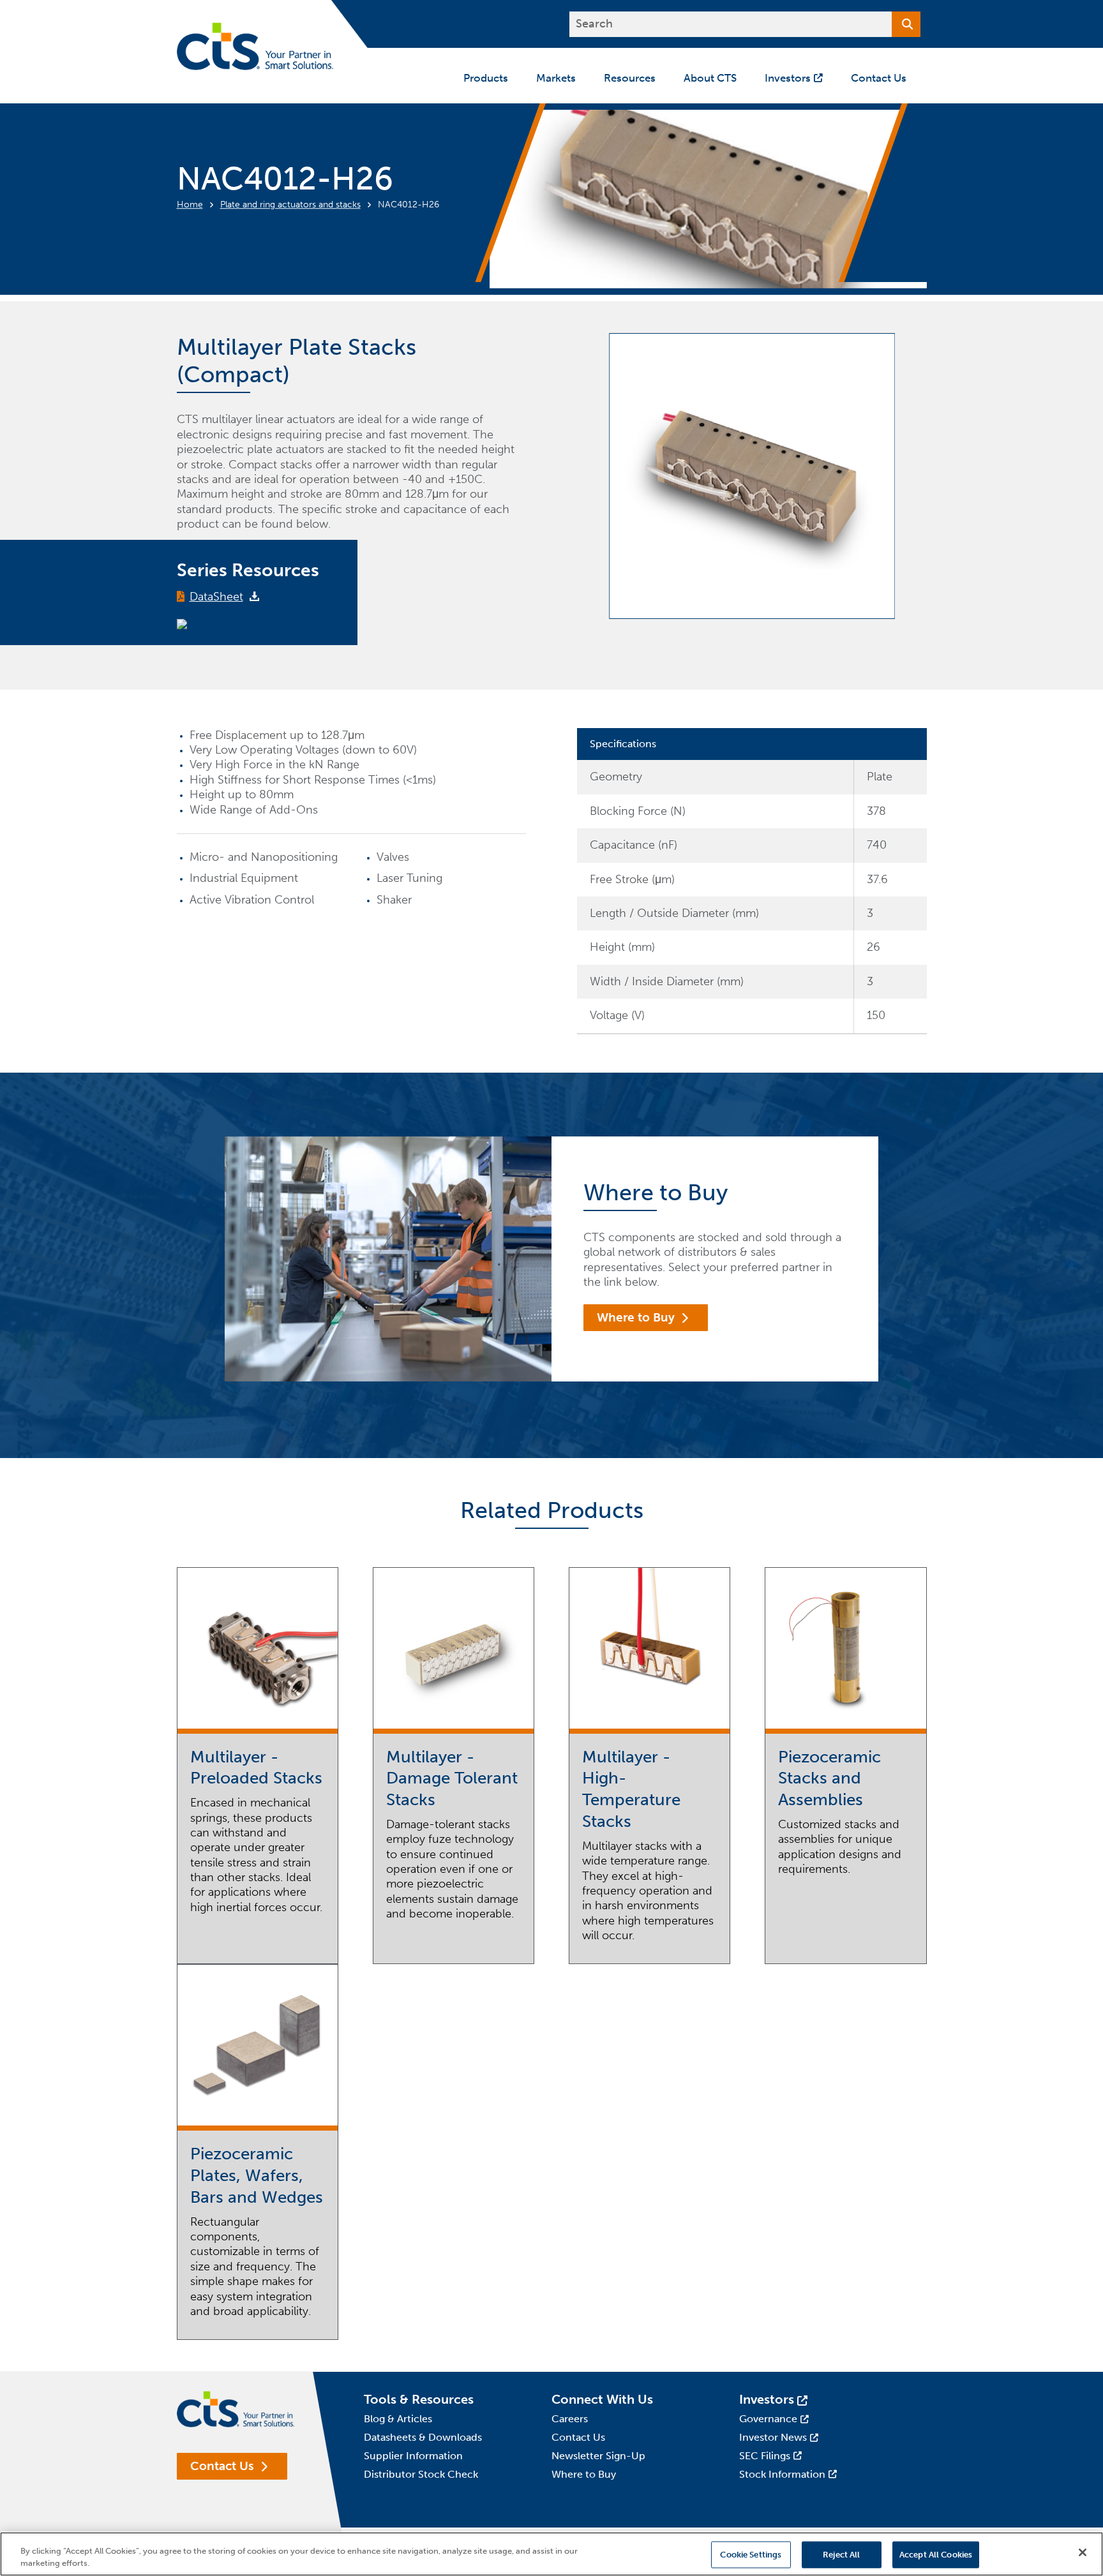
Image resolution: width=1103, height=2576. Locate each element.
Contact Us (222, 2466)
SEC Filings (765, 2456)
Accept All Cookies (936, 2555)
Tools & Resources (419, 2399)
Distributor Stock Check (421, 2474)
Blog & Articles (398, 2419)
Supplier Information (413, 2456)
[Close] (1083, 2552)
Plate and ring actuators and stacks (290, 205)
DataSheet (216, 597)
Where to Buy (636, 1317)
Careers (570, 2419)
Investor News (773, 2437)
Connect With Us (602, 2399)
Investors (767, 2399)
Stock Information (782, 2474)
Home (190, 205)
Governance (768, 2419)
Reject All (841, 2555)
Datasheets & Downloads (423, 2437)
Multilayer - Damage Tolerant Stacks (452, 1779)
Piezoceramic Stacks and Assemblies (829, 1779)
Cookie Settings (751, 2555)
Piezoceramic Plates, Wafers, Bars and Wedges (257, 2176)
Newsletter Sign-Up (598, 2456)
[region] (551, 2554)
